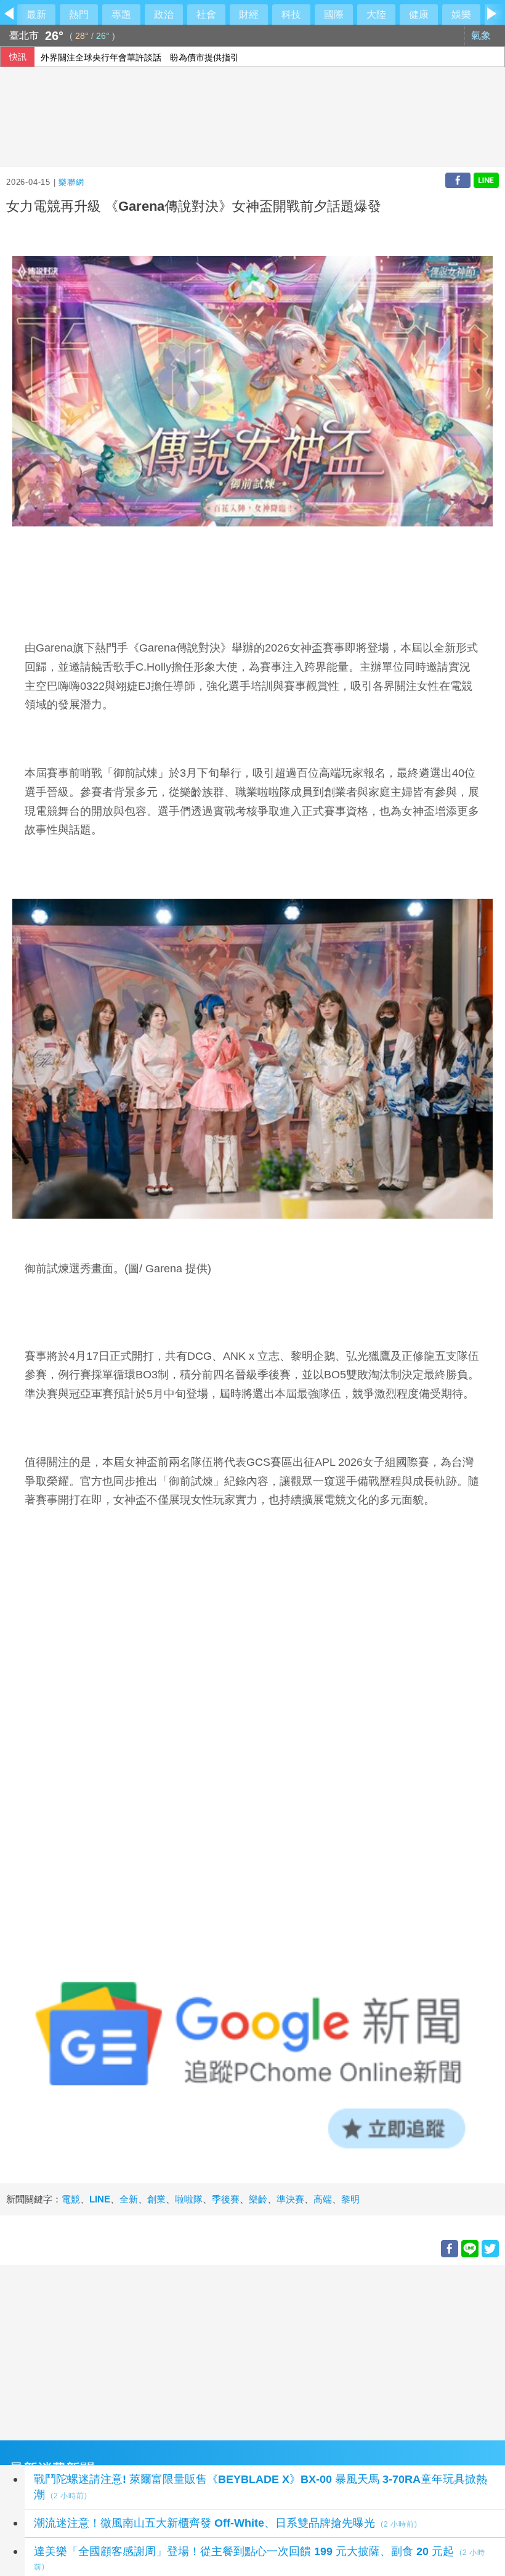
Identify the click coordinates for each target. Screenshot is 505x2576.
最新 (36, 14)
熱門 (79, 14)
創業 (156, 2199)
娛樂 (461, 14)
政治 (164, 14)
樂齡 (258, 2199)
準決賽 (290, 2199)
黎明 (350, 2199)
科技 (291, 14)
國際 (334, 14)
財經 (249, 14)
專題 (121, 14)
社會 (206, 14)
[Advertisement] (252, 2351)
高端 (323, 2199)
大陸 (376, 14)
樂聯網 (71, 182)
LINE (100, 2199)
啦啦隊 (189, 2199)
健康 (419, 14)
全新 (129, 2199)
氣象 (482, 35)
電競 (71, 2199)
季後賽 (226, 2199)
